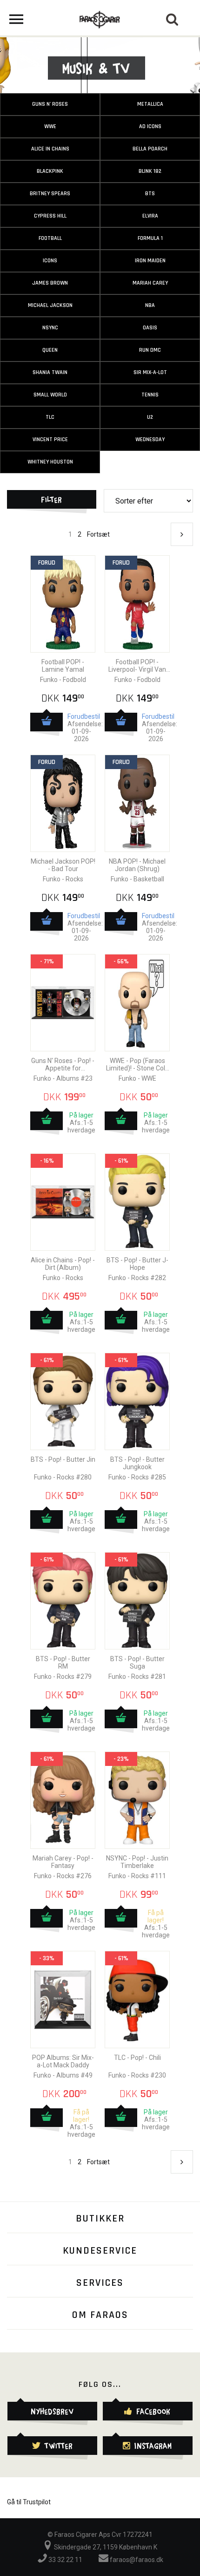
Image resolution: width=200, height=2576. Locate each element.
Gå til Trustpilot (29, 2502)
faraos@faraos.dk (136, 2560)
